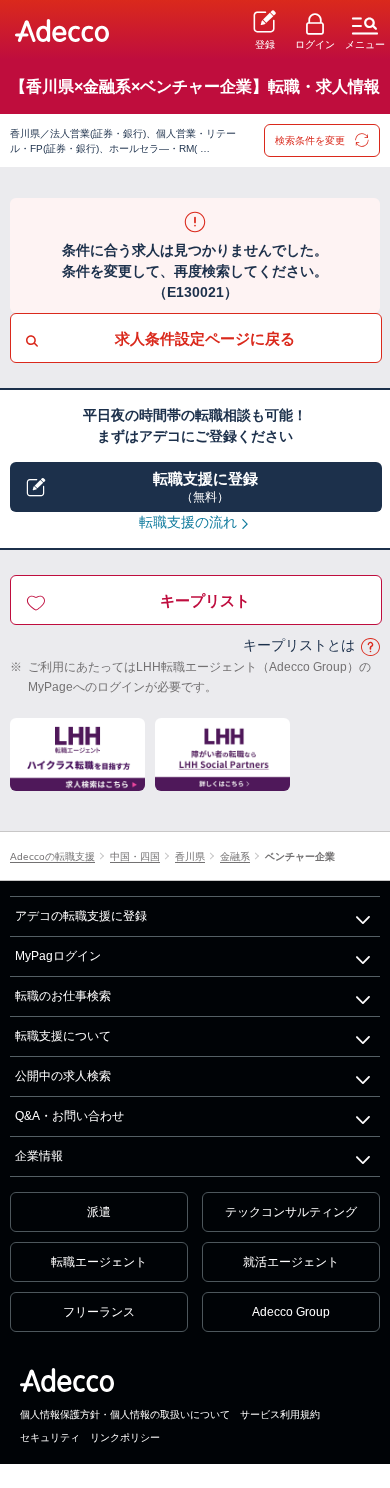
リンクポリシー (125, 1437)
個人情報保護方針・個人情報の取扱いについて (125, 1414)
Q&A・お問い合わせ (69, 1116)
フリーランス (99, 1312)
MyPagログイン (58, 956)
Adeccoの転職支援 (52, 857)
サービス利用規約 (280, 1414)
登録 (265, 44)
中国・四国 (135, 857)
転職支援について (63, 1036)
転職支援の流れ (188, 522)
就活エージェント (291, 1262)
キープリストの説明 (370, 646)
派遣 (99, 1212)
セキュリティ (50, 1437)
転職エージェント (99, 1262)
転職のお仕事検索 (63, 996)
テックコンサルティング (291, 1212)
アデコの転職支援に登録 (81, 916)
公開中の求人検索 (63, 1076)
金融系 (235, 857)
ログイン (315, 44)
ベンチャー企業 (300, 857)
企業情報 (39, 1156)
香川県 (190, 857)
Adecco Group (291, 1312)
